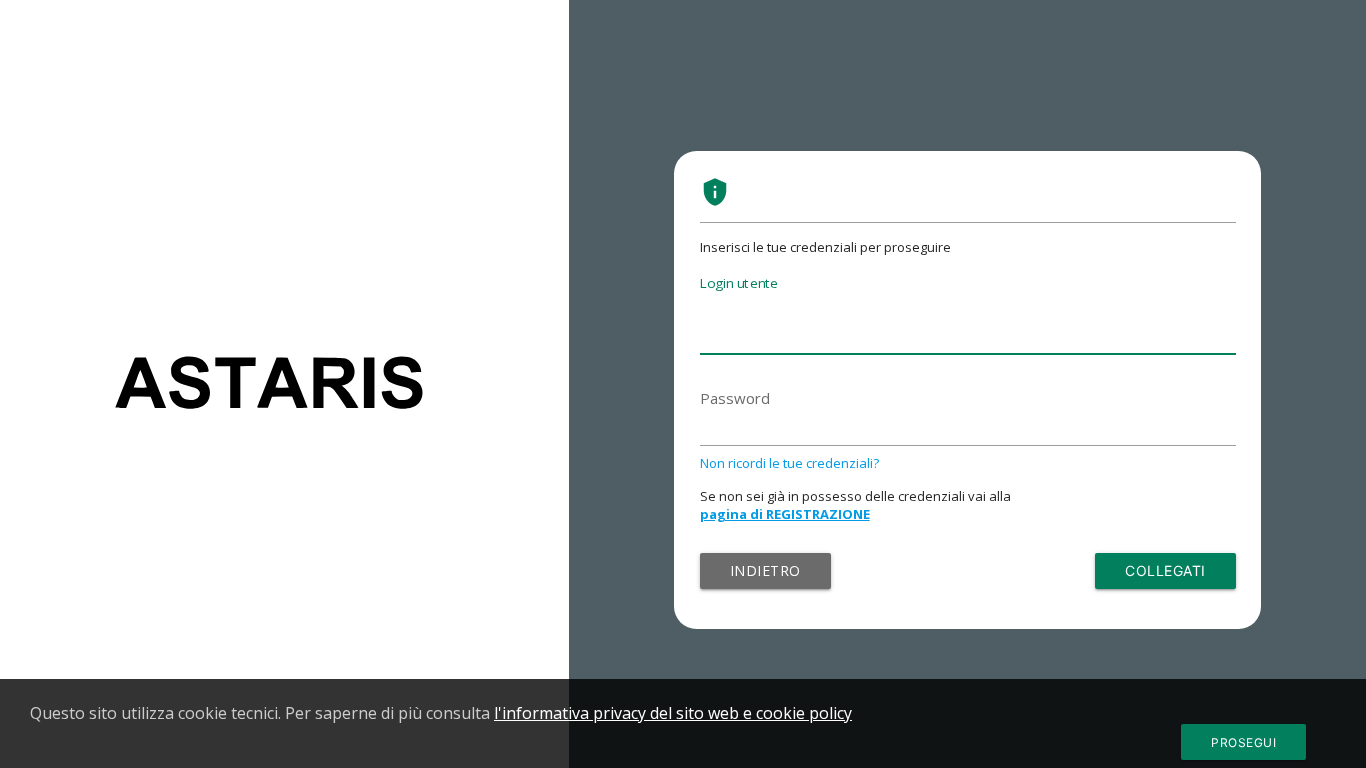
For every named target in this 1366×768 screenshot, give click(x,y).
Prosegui (1243, 742)
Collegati (1165, 570)
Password (735, 398)
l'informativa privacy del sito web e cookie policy (673, 713)
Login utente (739, 283)
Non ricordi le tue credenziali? (789, 463)
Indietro (765, 570)
